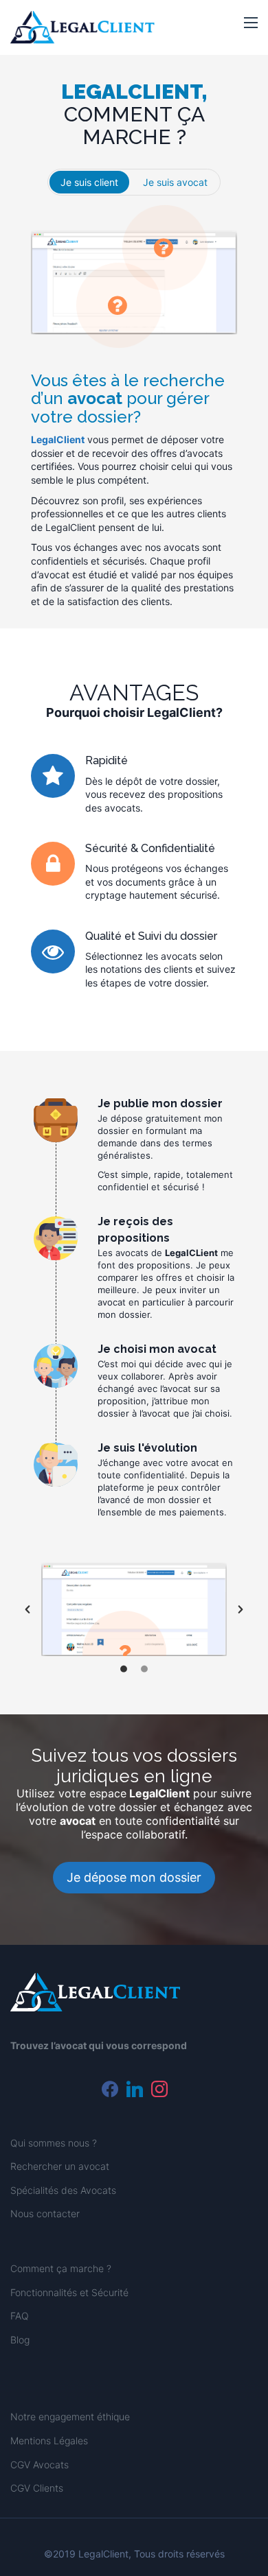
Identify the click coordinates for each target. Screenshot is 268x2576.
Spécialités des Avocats (63, 2190)
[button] (251, 23)
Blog (20, 2340)
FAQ (20, 2316)
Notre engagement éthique (70, 2417)
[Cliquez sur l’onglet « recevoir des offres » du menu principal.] (165, 248)
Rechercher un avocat (60, 2166)
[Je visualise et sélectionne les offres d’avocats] (124, 1653)
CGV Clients (37, 2488)
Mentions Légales (49, 2441)
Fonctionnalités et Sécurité (69, 2292)
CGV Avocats (40, 2465)
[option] (134, 1609)
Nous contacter (45, 2213)
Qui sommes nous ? (54, 2143)
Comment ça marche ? (61, 2268)
